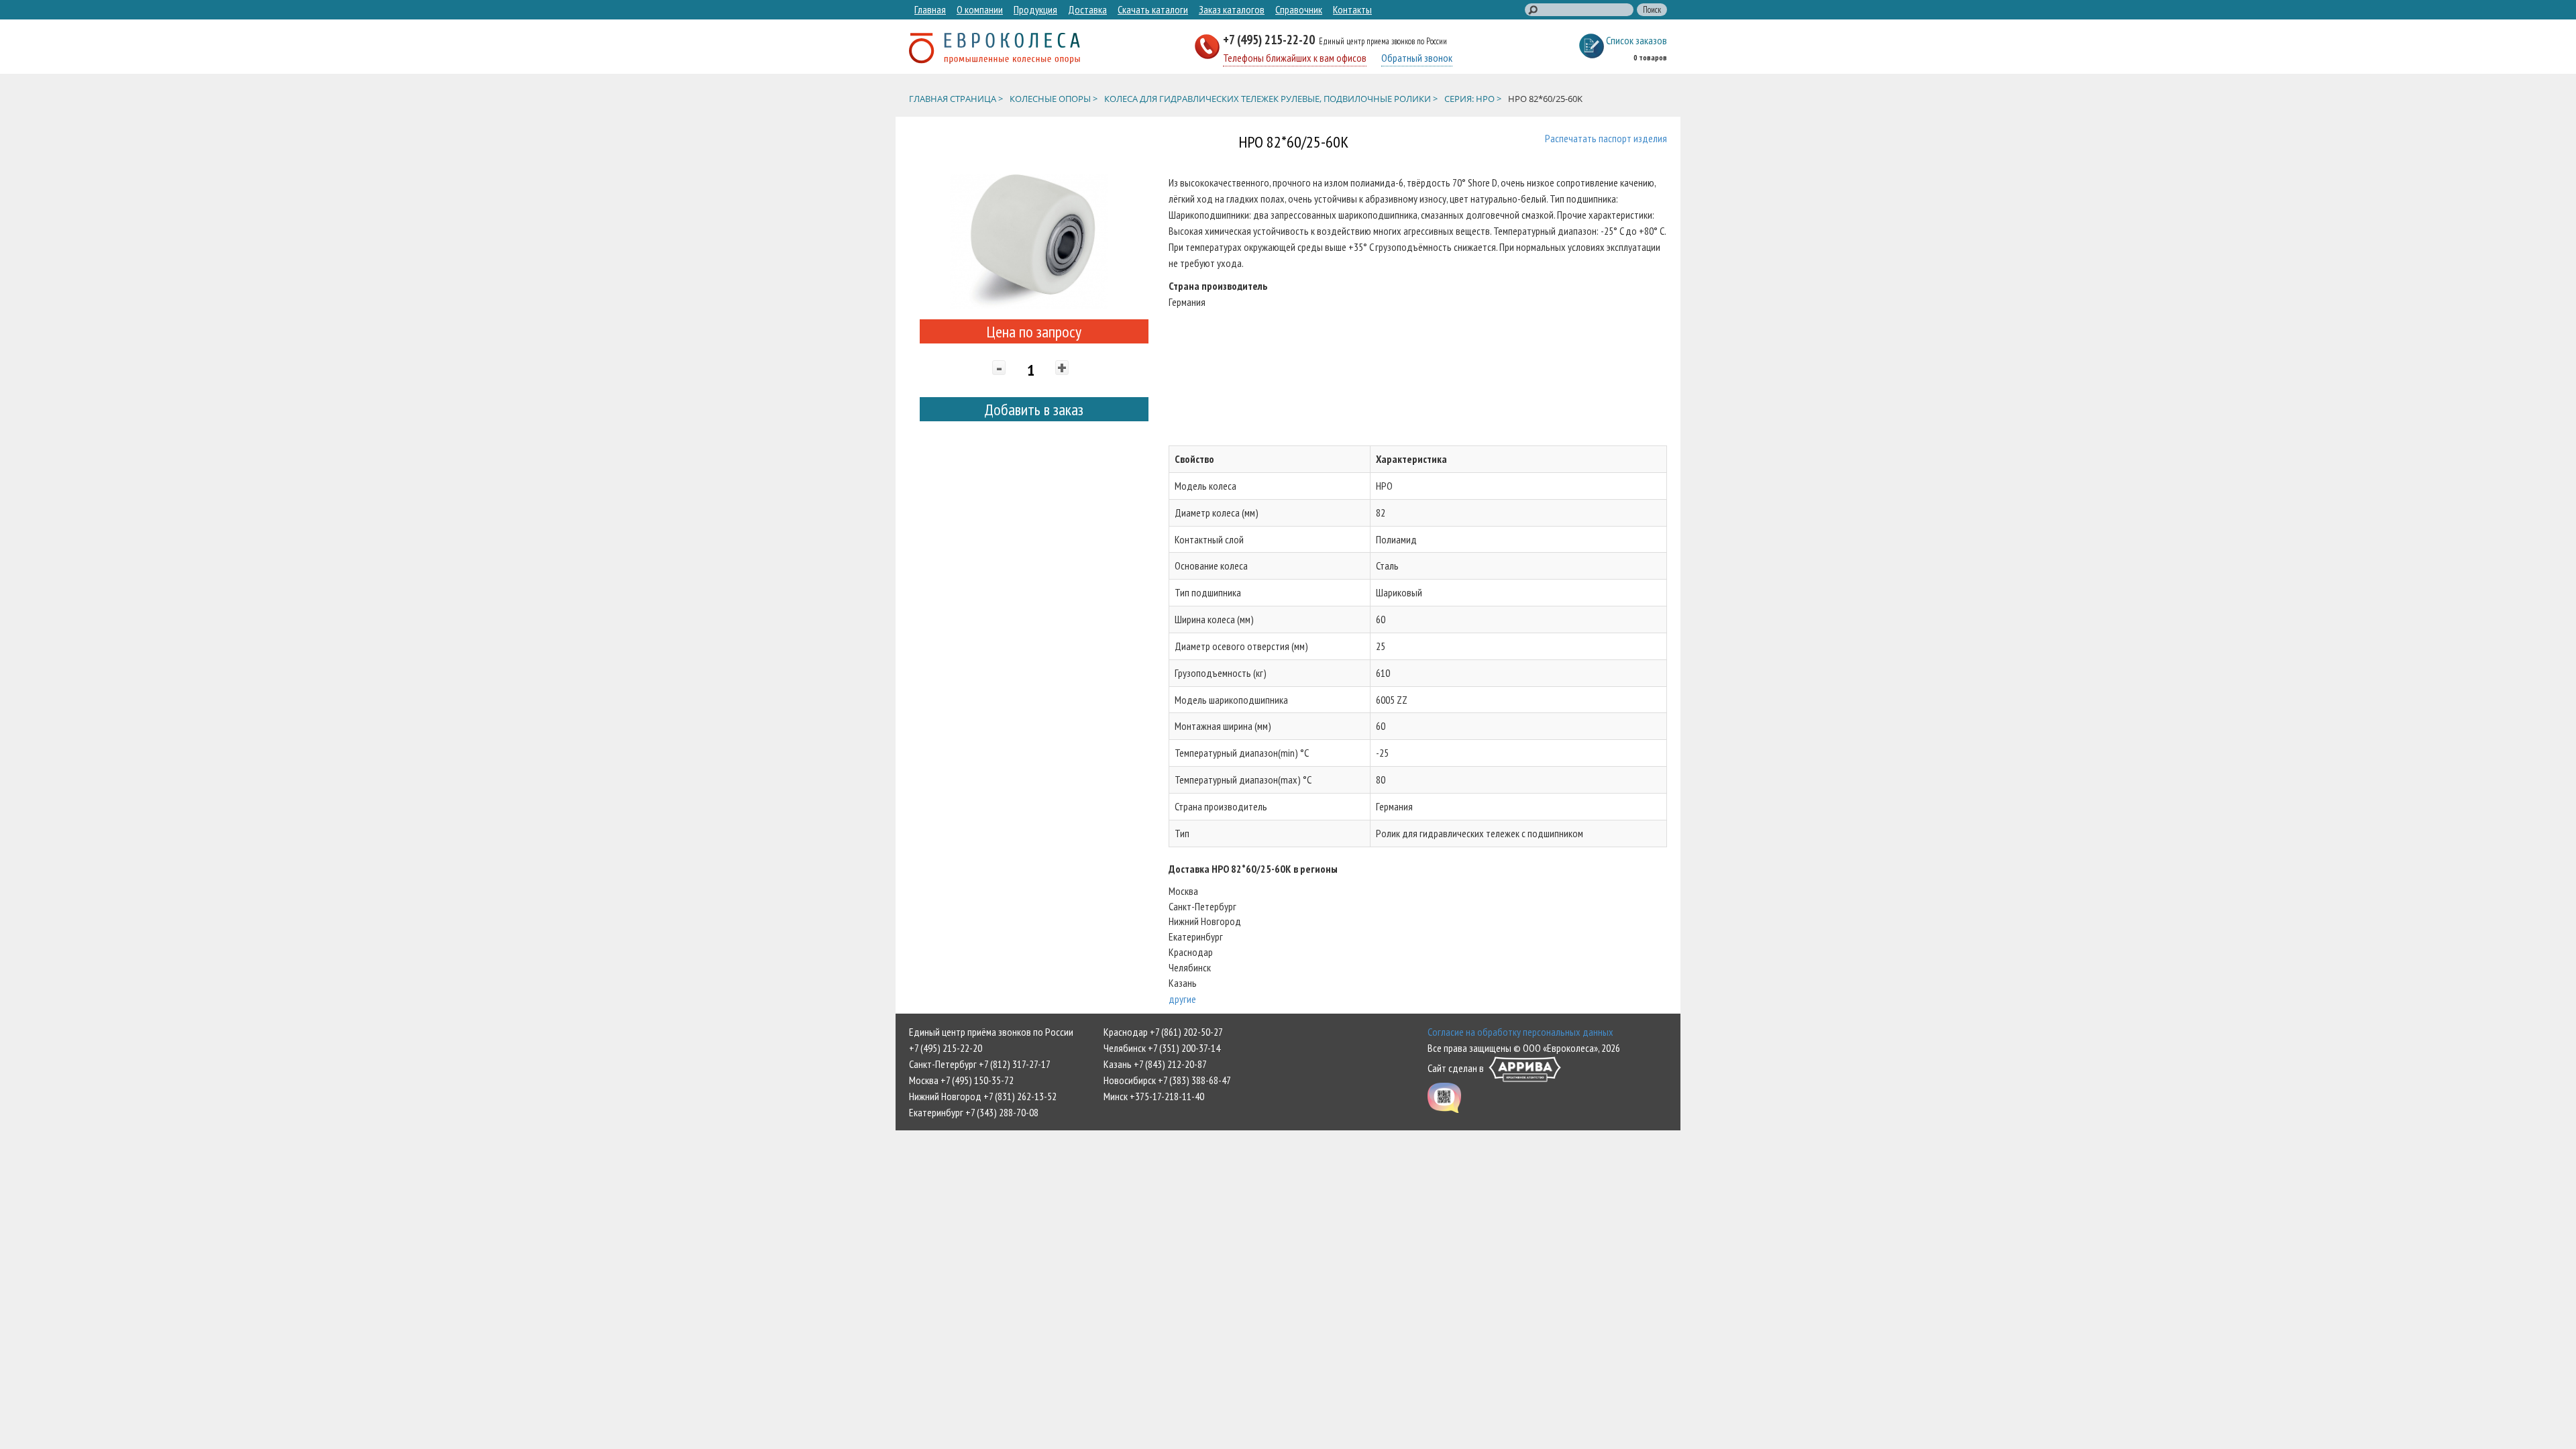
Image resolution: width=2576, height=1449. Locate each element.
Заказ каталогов (1232, 9)
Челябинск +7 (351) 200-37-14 (1162, 1048)
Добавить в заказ (1034, 410)
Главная (930, 9)
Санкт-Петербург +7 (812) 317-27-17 (980, 1064)
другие (1182, 999)
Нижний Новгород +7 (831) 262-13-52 (983, 1096)
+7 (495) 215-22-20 (1270, 39)
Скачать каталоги (1153, 9)
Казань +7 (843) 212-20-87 (1155, 1064)
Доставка (1087, 9)
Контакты (1352, 9)
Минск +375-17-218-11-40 (1154, 1096)
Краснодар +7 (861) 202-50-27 (1163, 1032)
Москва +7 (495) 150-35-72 (961, 1080)
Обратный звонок (1417, 58)
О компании (980, 9)
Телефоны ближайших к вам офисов (1295, 58)
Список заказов (1636, 40)
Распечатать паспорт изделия (1606, 138)
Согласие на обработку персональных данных (1520, 1032)
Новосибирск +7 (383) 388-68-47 (1167, 1080)
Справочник (1299, 9)
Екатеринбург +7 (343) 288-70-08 (974, 1112)
